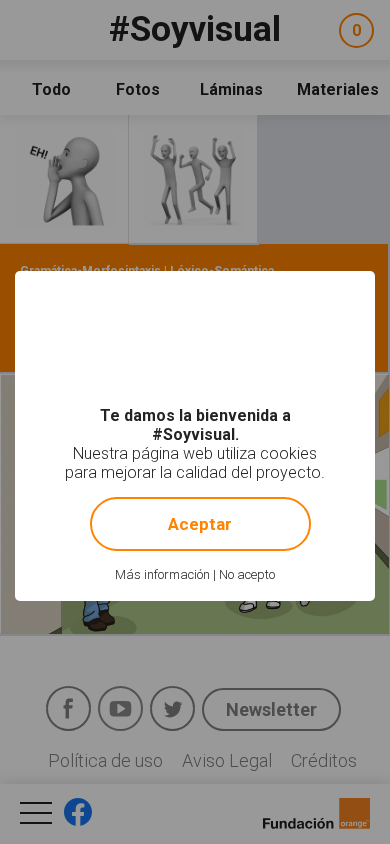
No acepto (247, 574)
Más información (162, 574)
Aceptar (200, 524)
